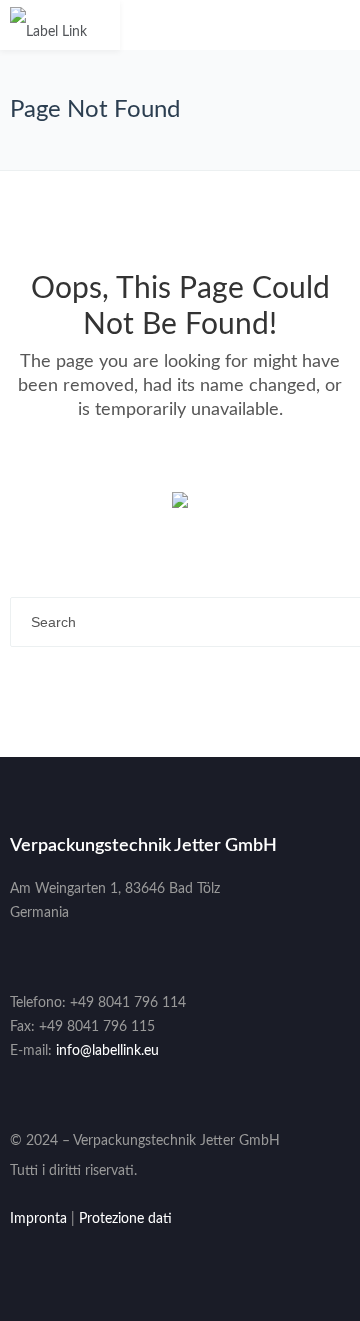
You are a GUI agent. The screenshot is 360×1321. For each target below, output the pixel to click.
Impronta (38, 1219)
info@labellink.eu (107, 1051)
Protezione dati (125, 1219)
